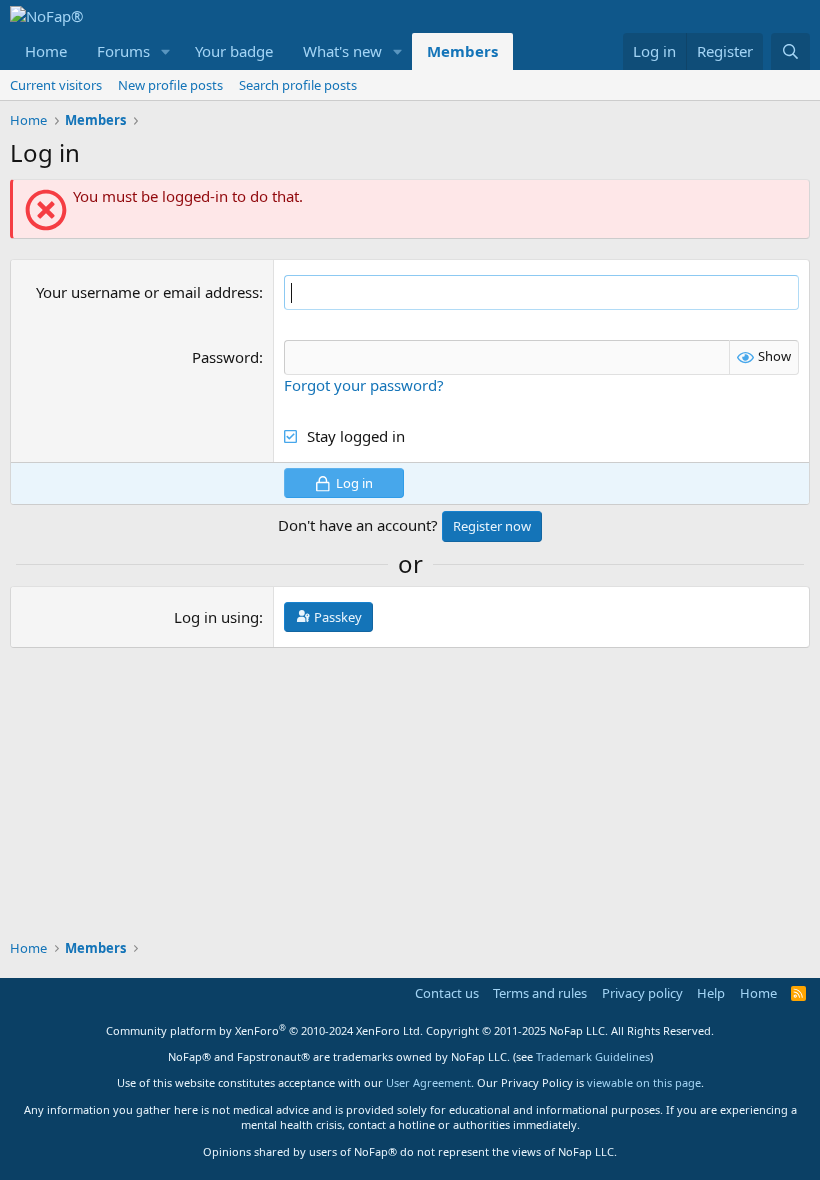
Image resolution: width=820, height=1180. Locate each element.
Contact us (447, 993)
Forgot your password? (364, 385)
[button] (166, 51)
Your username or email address (147, 292)
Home (46, 51)
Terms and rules (540, 993)
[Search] (790, 51)
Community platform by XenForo (264, 1030)
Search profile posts (298, 85)
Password (225, 357)
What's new (342, 51)
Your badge (234, 51)
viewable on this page (644, 1082)
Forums (123, 51)
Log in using (216, 617)
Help (711, 993)
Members (462, 51)
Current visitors (56, 85)
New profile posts (170, 85)
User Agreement (428, 1082)
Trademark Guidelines (593, 1056)
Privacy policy (642, 993)
